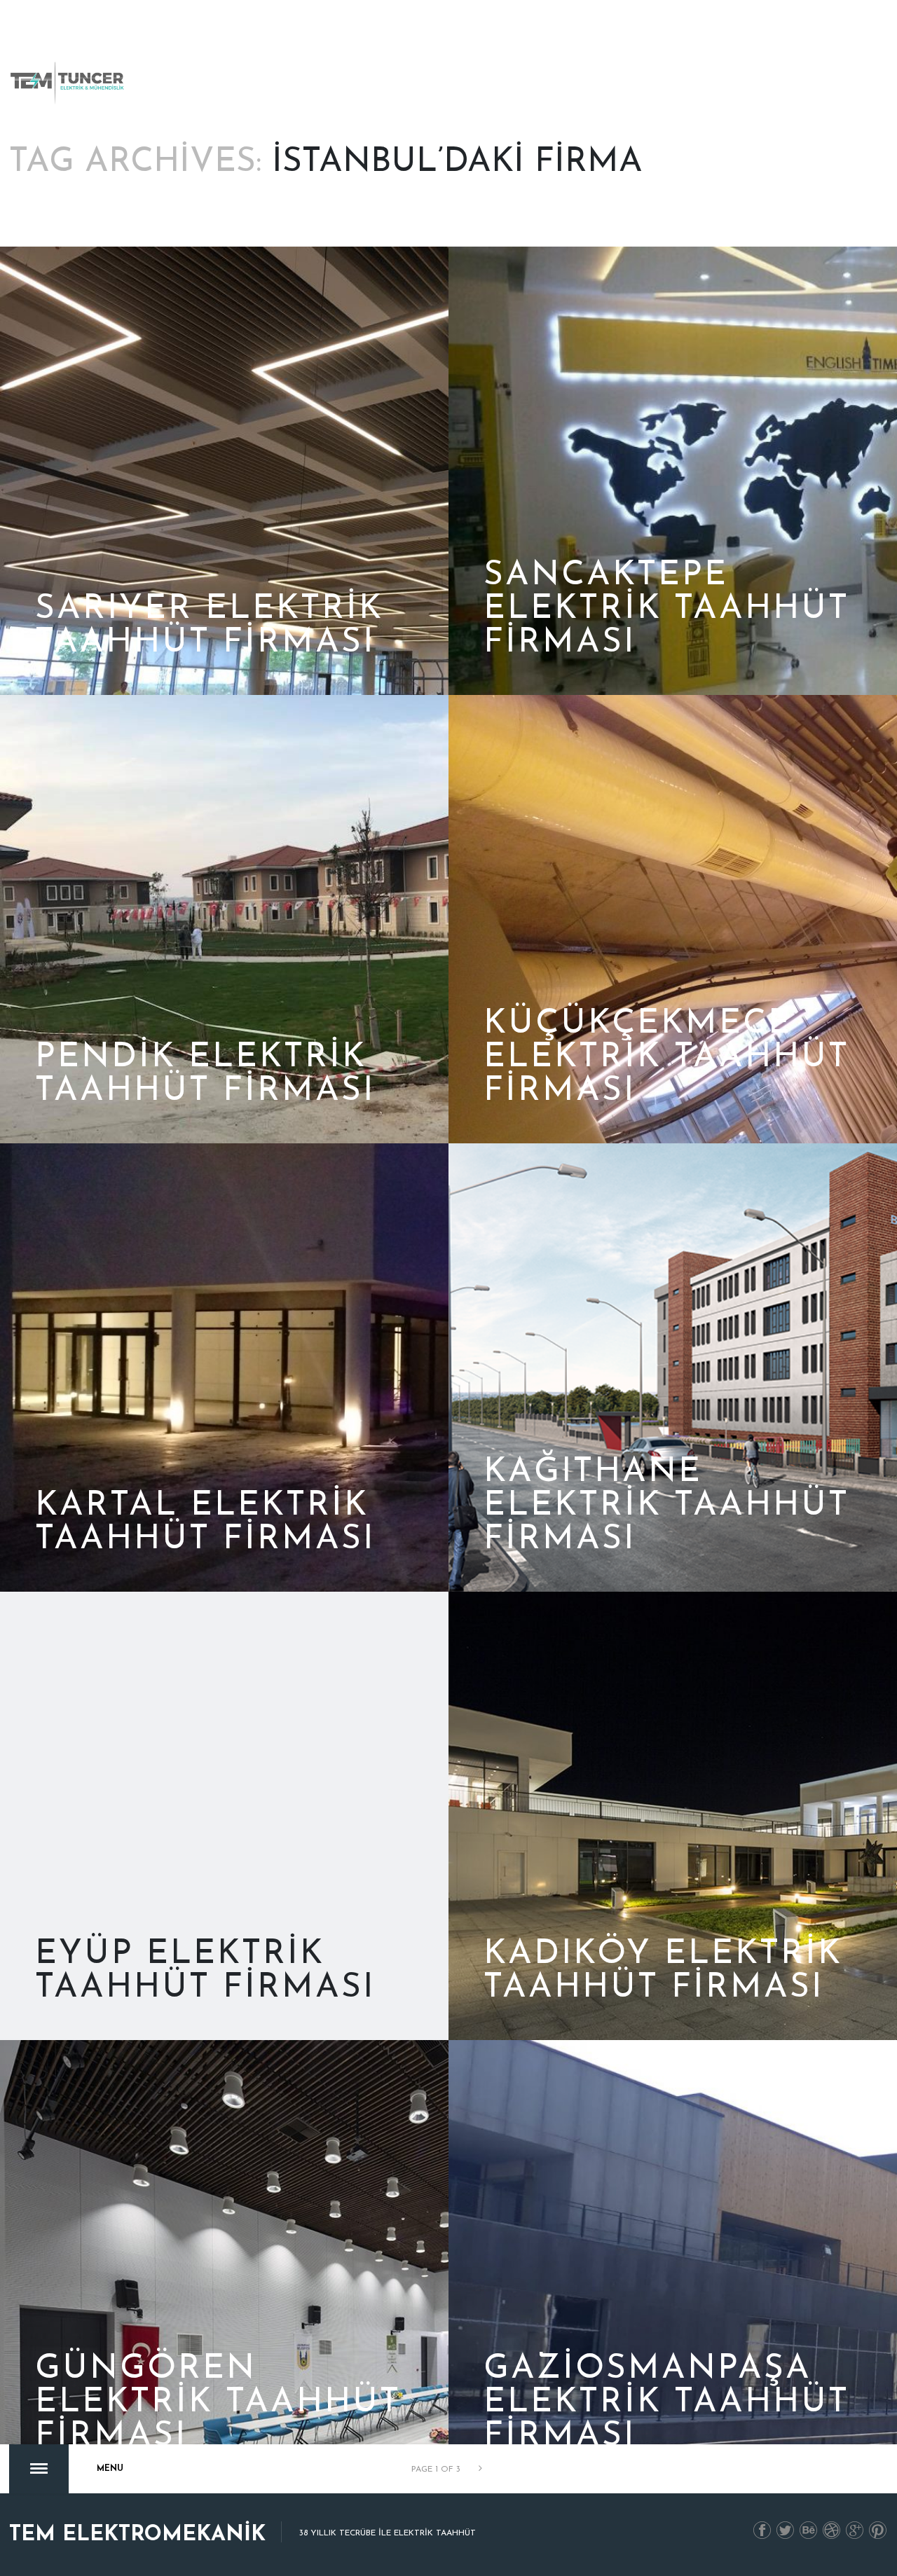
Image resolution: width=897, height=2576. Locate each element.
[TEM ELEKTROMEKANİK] (68, 83)
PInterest (878, 2531)
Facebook (762, 2531)
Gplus (855, 2531)
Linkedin (809, 2531)
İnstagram (832, 2531)
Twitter (786, 2531)
